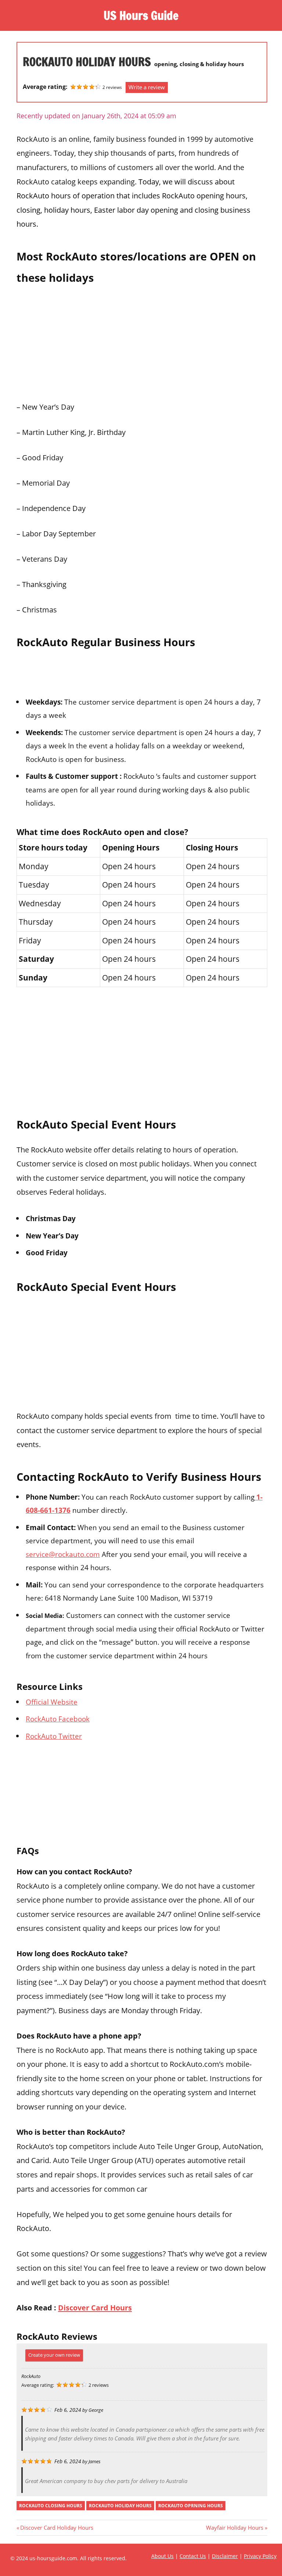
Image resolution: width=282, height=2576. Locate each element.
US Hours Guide (141, 15)
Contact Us (193, 2556)
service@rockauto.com (63, 1554)
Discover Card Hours (95, 2307)
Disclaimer (225, 2556)
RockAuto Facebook (58, 1719)
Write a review (147, 87)
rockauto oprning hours (191, 2506)
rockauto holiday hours (120, 2506)
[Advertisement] (142, 341)
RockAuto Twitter (54, 1736)
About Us (162, 2556)
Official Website (52, 1702)
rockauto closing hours (51, 2506)
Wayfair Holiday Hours (235, 2528)
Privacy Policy (260, 2556)
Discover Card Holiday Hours (57, 2528)
